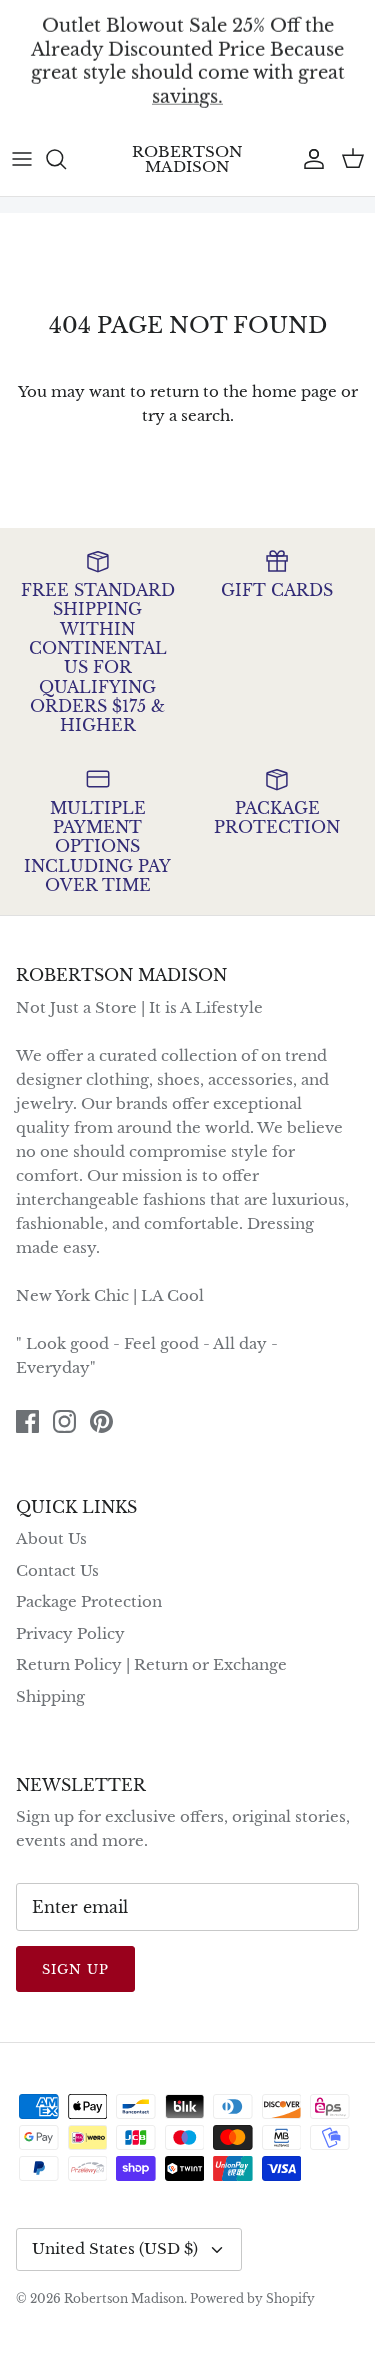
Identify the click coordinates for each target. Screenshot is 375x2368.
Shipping (50, 1696)
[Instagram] (64, 1421)
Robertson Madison (124, 2298)
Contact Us (57, 1570)
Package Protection (89, 1601)
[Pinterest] (101, 1421)
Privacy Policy (70, 1633)
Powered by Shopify (252, 2298)
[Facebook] (27, 1421)
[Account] (309, 159)
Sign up (75, 1969)
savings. (187, 96)
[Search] (66, 159)
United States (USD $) (115, 2248)
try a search (186, 415)
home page (294, 391)
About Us (51, 1538)
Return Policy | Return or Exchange (151, 1664)
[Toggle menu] (22, 159)
